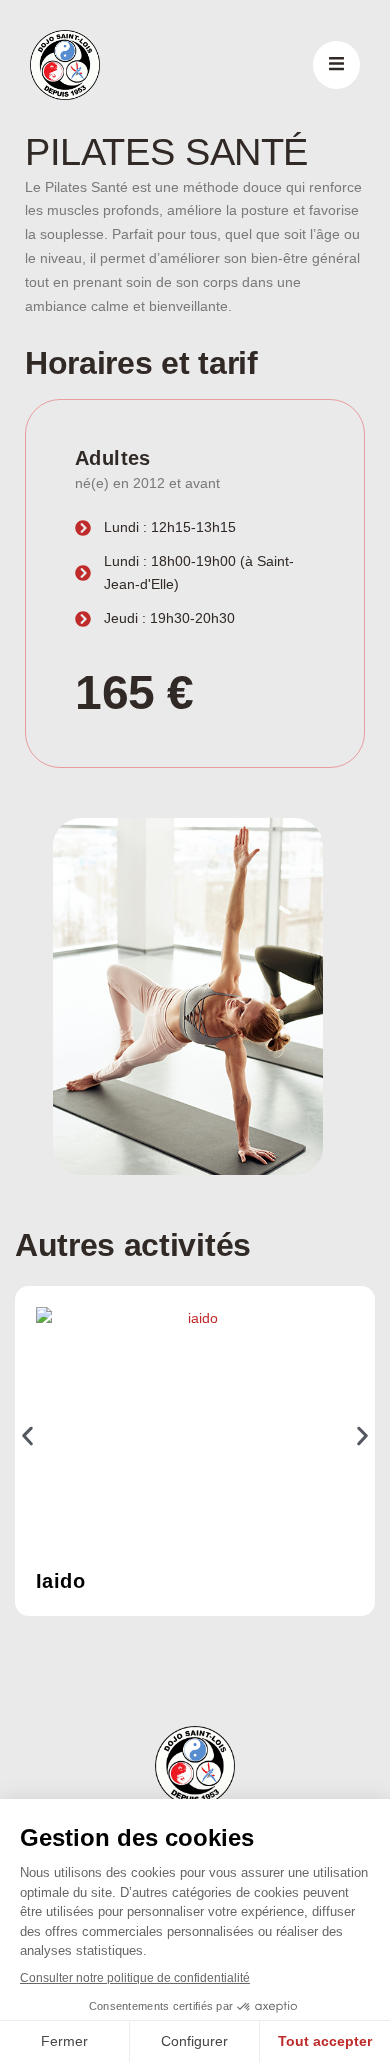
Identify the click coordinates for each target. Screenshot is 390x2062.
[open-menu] (336, 65)
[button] (27, 1435)
